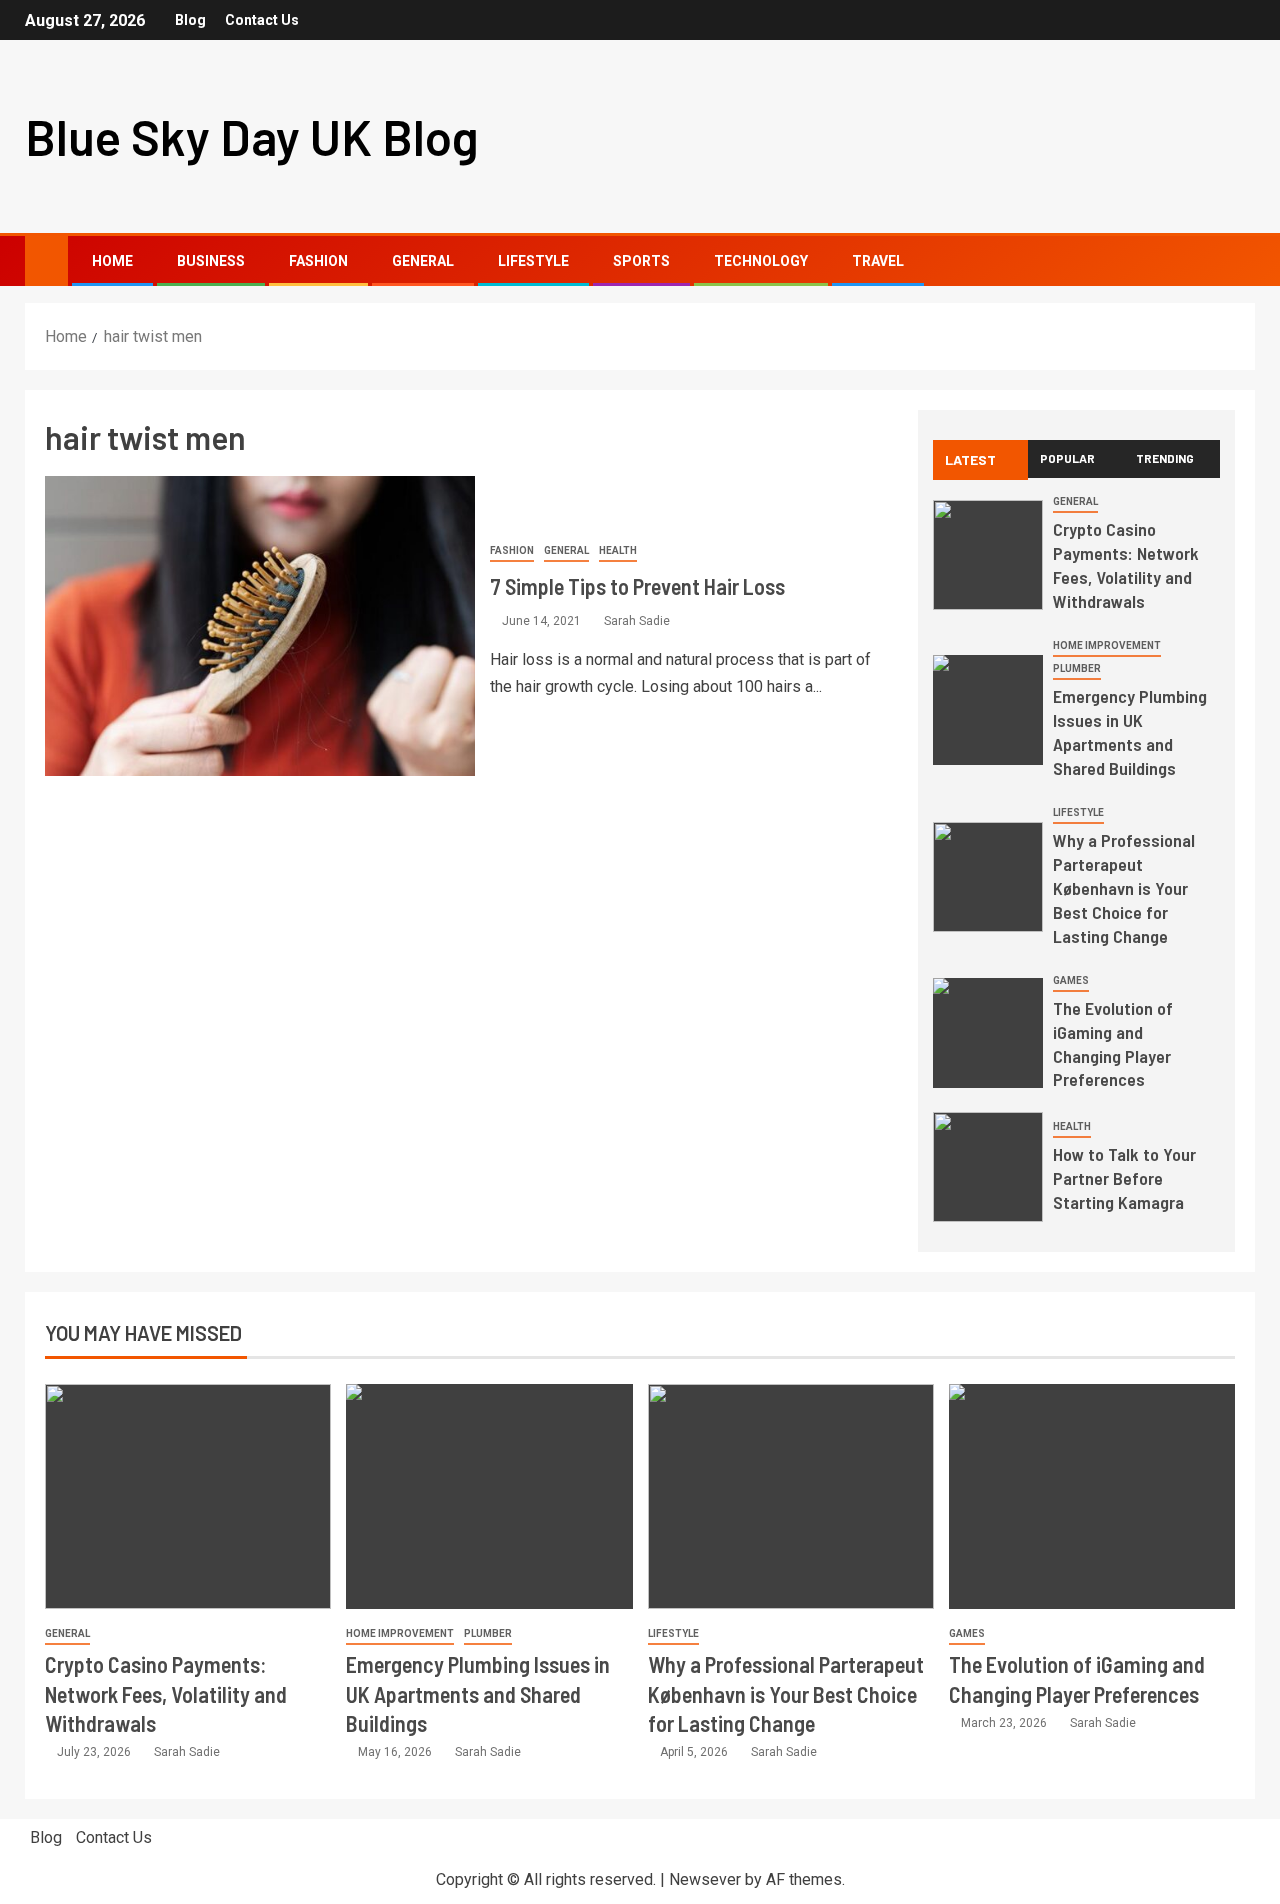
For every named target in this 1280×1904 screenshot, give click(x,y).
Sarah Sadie (637, 621)
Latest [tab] (970, 459)
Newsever (705, 1879)
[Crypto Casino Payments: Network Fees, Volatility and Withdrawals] (988, 555)
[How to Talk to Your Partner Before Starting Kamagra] (988, 1167)
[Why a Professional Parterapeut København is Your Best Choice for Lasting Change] (988, 877)
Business (211, 261)
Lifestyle (533, 261)
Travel (878, 261)
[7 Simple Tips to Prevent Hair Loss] (260, 626)
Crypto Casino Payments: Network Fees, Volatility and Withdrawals (1126, 565)
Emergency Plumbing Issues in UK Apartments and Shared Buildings (1130, 732)
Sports (641, 261)
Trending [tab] (1165, 458)
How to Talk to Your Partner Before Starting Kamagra (1124, 1178)
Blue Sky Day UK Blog (252, 136)
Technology (761, 261)
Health (618, 550)
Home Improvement (1107, 645)
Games (1071, 980)
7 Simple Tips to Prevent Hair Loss (637, 586)
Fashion (318, 261)
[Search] (1237, 261)
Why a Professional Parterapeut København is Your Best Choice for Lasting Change (1124, 888)
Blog (190, 20)
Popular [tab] (1067, 458)
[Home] (46, 260)
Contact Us (262, 20)
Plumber (1077, 668)
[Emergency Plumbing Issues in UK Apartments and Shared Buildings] (988, 710)
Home (112, 261)
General (423, 261)
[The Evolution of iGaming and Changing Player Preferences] (988, 1033)
